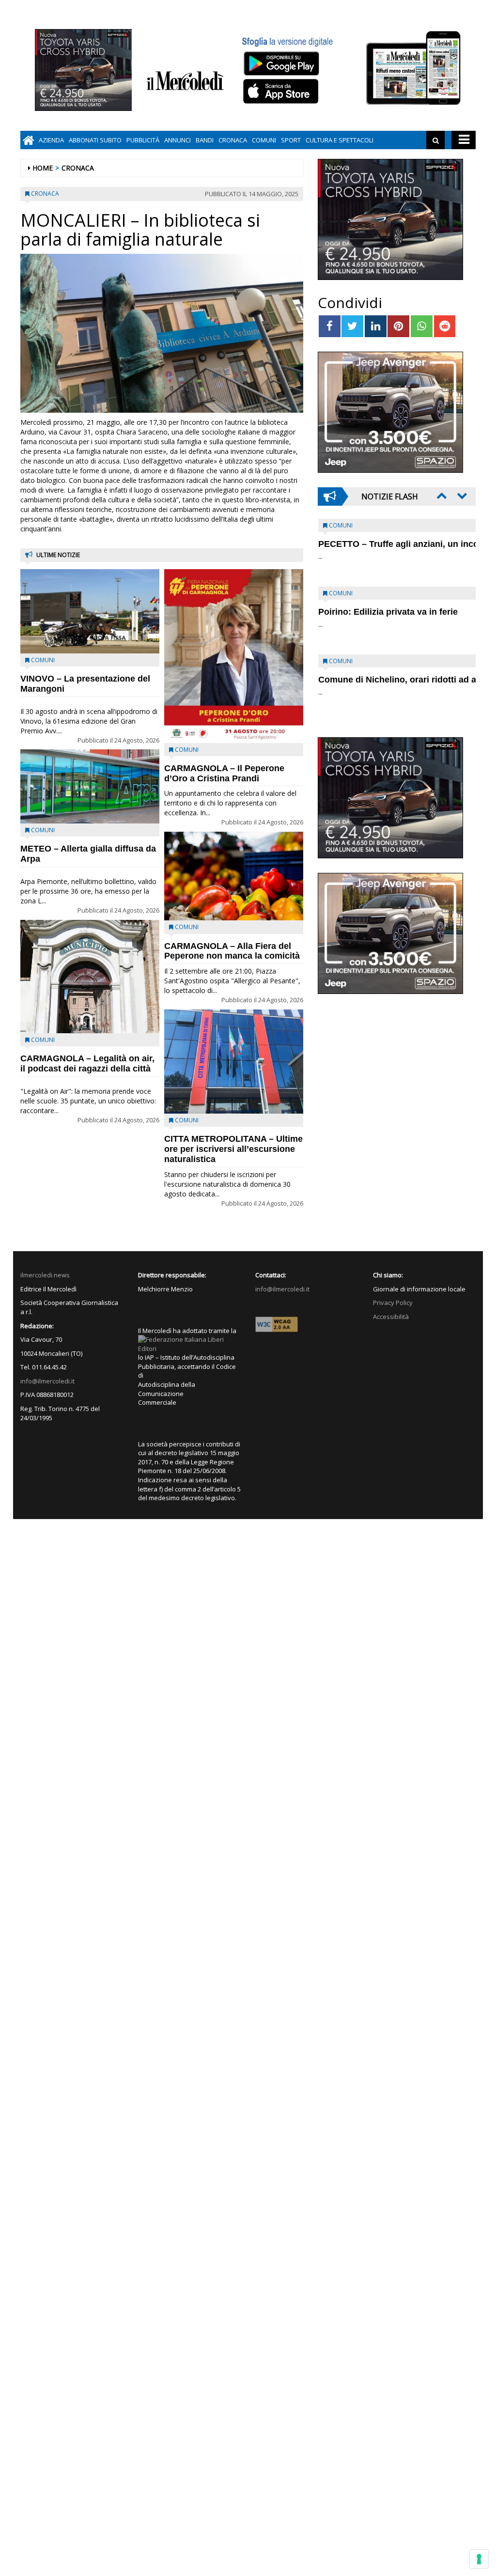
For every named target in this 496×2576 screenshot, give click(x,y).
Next (461, 496)
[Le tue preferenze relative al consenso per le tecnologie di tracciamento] (479, 2559)
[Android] (281, 63)
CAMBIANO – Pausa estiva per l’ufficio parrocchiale (381, 685)
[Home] (28, 140)
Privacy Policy (393, 1303)
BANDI (205, 140)
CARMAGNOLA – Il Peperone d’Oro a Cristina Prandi (224, 773)
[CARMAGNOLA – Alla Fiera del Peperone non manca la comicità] (234, 876)
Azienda (51, 140)
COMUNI (264, 140)
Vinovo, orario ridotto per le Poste (388, 544)
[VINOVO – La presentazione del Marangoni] (90, 612)
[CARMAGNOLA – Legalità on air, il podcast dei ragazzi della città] (90, 977)
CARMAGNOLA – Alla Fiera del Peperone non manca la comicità (232, 951)
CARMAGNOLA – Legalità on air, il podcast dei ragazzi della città (87, 1063)
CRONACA (233, 140)
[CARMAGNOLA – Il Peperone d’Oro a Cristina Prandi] (234, 656)
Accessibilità (391, 1317)
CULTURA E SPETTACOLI (340, 140)
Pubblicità (143, 140)
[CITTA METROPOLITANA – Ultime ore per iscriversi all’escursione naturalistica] (234, 1062)
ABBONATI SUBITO (95, 140)
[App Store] (282, 92)
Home (43, 168)
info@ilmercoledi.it (47, 1381)
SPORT (291, 140)
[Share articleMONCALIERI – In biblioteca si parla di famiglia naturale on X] (352, 326)
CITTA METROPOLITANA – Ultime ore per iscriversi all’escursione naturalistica (233, 1149)
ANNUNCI (178, 140)
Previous (441, 496)
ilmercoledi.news (45, 1275)
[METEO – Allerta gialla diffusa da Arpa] (90, 786)
